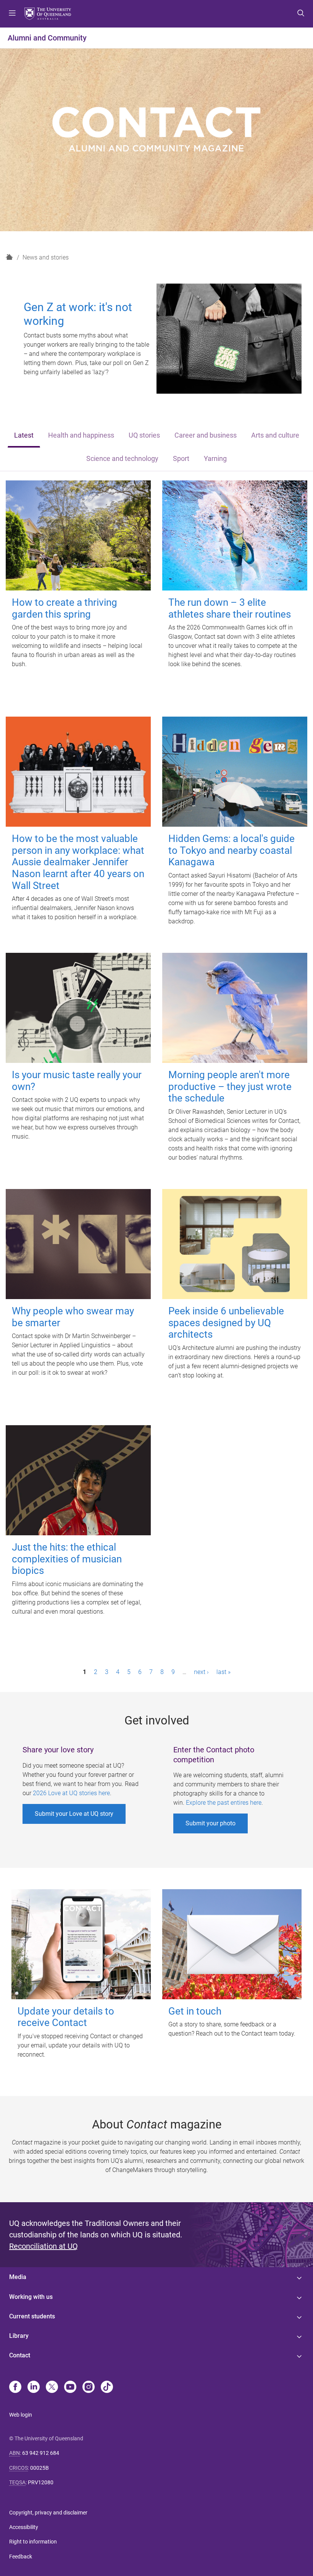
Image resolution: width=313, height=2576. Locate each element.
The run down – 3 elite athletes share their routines (230, 608)
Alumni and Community (47, 38)
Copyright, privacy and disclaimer (48, 2513)
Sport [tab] (181, 459)
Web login (21, 2415)
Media (18, 2277)
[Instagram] (89, 2388)
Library (19, 2336)
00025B (40, 2468)
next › (201, 1672)
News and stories (46, 257)
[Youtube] (70, 2388)
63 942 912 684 (41, 2453)
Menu (12, 14)
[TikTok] (107, 2388)
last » (223, 1672)
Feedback (21, 2557)
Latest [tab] (24, 435)
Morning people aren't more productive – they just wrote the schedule (230, 1086)
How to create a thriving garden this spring (65, 608)
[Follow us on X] (52, 2388)
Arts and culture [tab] (275, 435)
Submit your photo (211, 1823)
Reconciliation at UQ (44, 2246)
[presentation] (24, 436)
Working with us (31, 2297)
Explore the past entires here (224, 1803)
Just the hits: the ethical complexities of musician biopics (67, 1559)
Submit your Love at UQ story (74, 1814)
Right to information (33, 2542)
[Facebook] (15, 2388)
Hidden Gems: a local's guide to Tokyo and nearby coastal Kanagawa (232, 850)
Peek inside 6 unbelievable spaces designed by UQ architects (226, 1323)
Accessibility (24, 2527)
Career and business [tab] (206, 435)
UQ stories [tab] (144, 435)
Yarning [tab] (215, 459)
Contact (20, 2355)
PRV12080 (41, 2482)
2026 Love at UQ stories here (71, 1793)
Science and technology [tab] (122, 459)
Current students (32, 2316)
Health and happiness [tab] (81, 435)
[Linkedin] (34, 2388)
